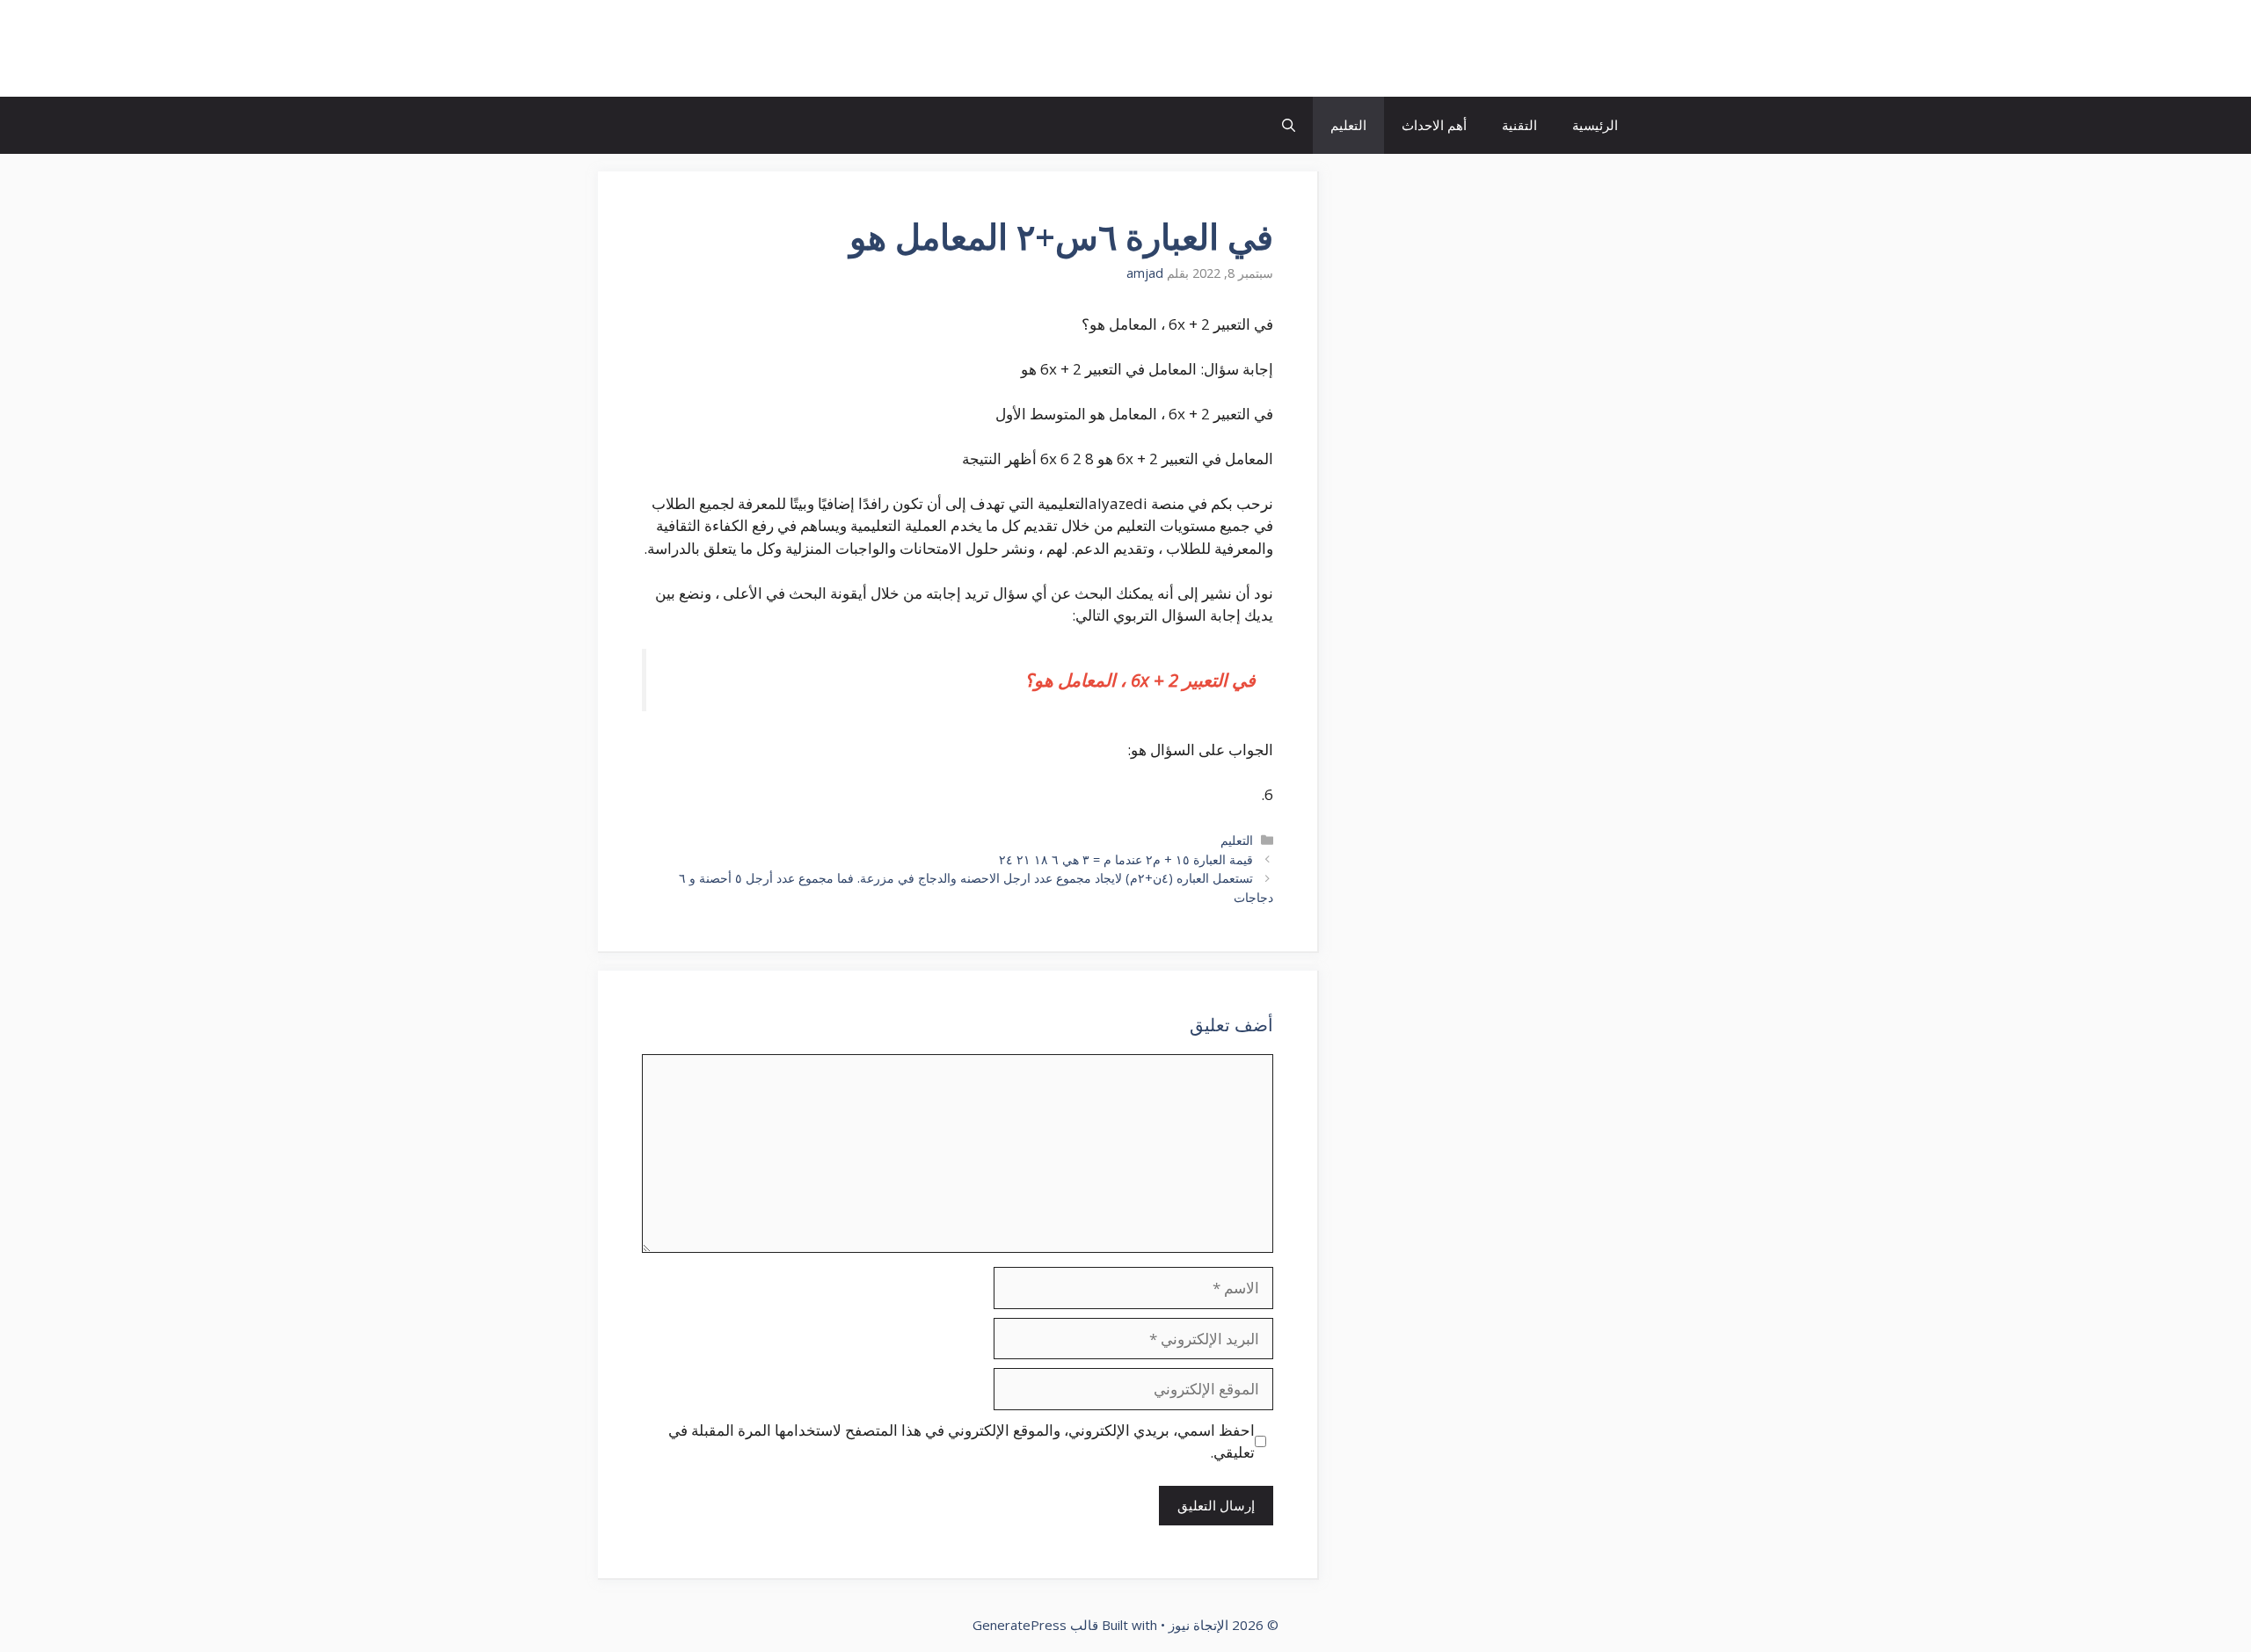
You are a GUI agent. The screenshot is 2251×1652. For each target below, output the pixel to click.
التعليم (1348, 125)
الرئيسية (1595, 125)
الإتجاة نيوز (1569, 48)
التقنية (1519, 125)
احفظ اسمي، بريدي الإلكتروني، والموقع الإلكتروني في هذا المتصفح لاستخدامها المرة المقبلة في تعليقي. (962, 1441)
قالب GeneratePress (1035, 1625)
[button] (1289, 125)
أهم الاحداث (1434, 125)
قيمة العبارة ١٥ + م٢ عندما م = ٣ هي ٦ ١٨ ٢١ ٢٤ (1126, 859)
